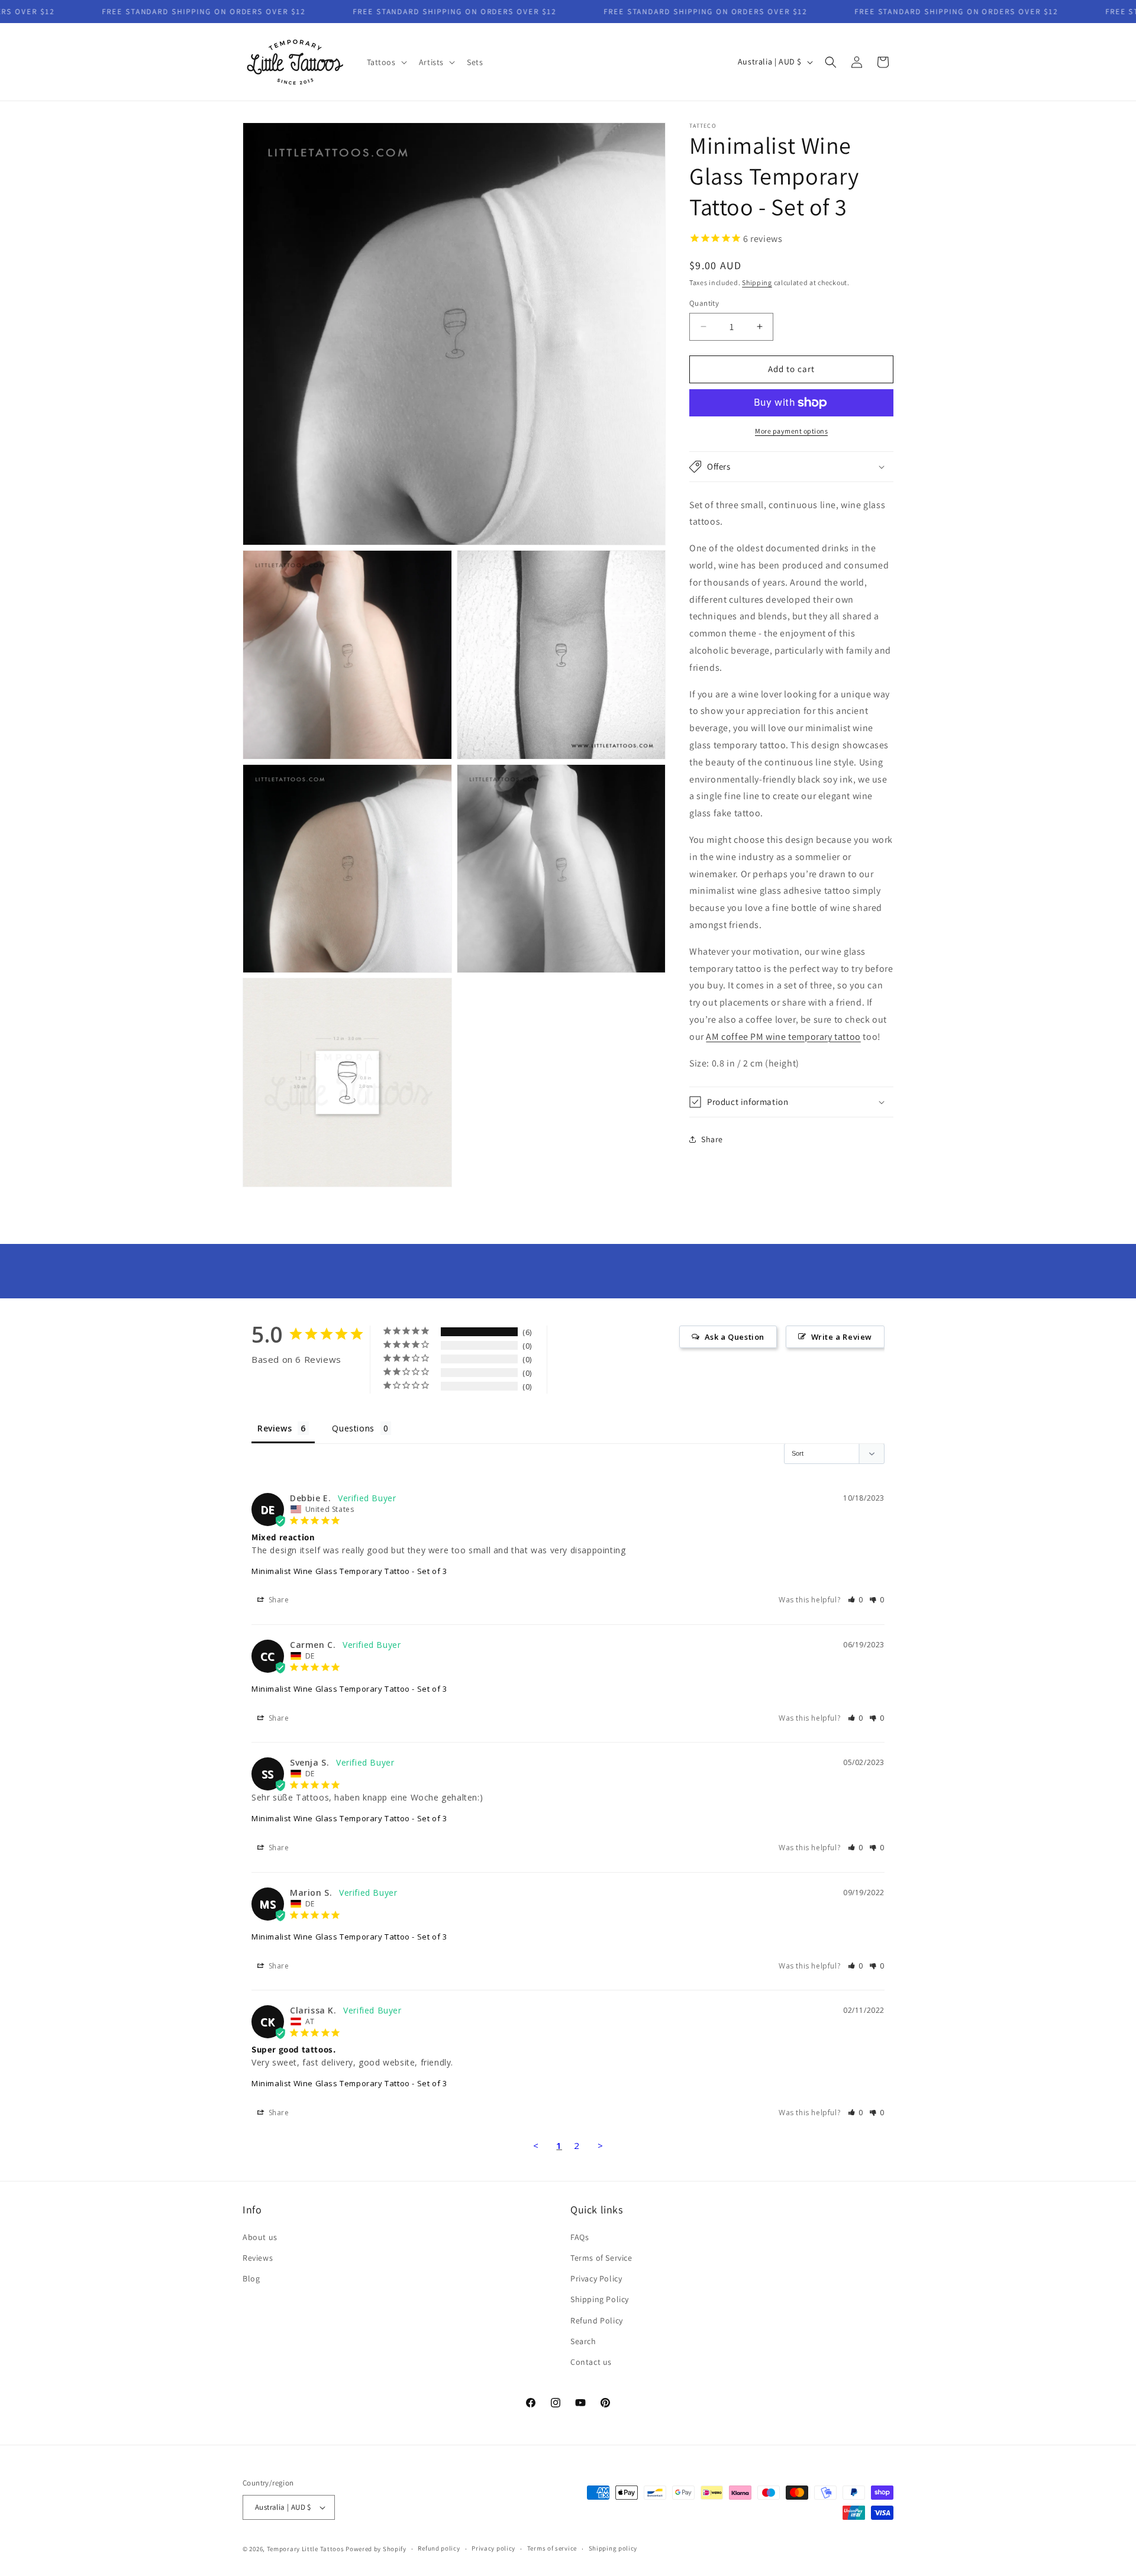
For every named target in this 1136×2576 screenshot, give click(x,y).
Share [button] (712, 1139)
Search (583, 2341)
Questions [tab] (353, 1428)
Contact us (591, 2362)
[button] (386, 62)
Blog (251, 2278)
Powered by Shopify (376, 2549)
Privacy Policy (596, 2278)
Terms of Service (601, 2258)
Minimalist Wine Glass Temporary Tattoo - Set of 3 (349, 1571)
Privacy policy (493, 2548)
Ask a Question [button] (735, 1337)
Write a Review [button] (842, 1337)
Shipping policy (613, 2548)
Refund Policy (597, 2320)
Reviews (258, 2258)
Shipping (757, 282)
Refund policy (439, 2548)
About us (260, 2237)
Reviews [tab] (275, 1428)
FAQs (580, 2237)
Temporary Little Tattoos (306, 2549)
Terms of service (552, 2548)
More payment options (791, 431)
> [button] (601, 2145)
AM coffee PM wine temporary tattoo (783, 1037)
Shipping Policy (600, 2299)
